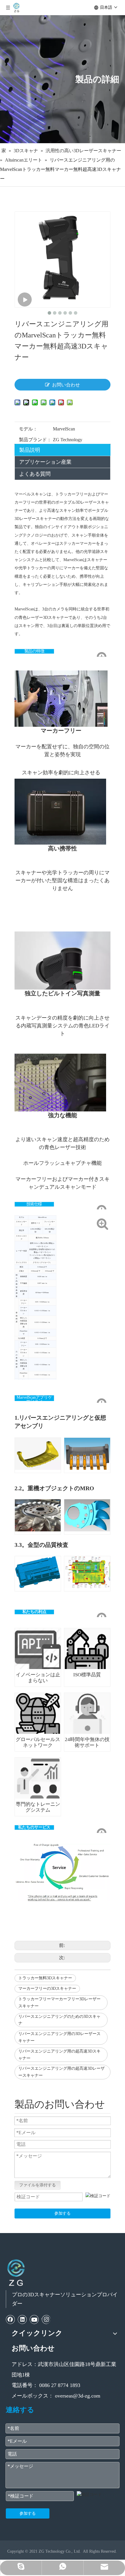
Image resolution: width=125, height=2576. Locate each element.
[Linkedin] (22, 2319)
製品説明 (30, 450)
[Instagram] (46, 2319)
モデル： (28, 429)
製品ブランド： (35, 440)
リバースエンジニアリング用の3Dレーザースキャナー (59, 2037)
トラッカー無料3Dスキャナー (45, 1978)
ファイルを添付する (37, 2185)
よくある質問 (35, 474)
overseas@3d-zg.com (78, 2396)
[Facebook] (10, 2319)
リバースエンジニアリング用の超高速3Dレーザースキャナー (61, 2072)
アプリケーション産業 (45, 462)
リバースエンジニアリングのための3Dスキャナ (59, 2020)
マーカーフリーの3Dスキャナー (47, 1989)
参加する (63, 2213)
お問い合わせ (66, 385)
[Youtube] (34, 2319)
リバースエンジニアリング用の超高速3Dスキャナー (59, 2055)
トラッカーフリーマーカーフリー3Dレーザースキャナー (59, 2003)
